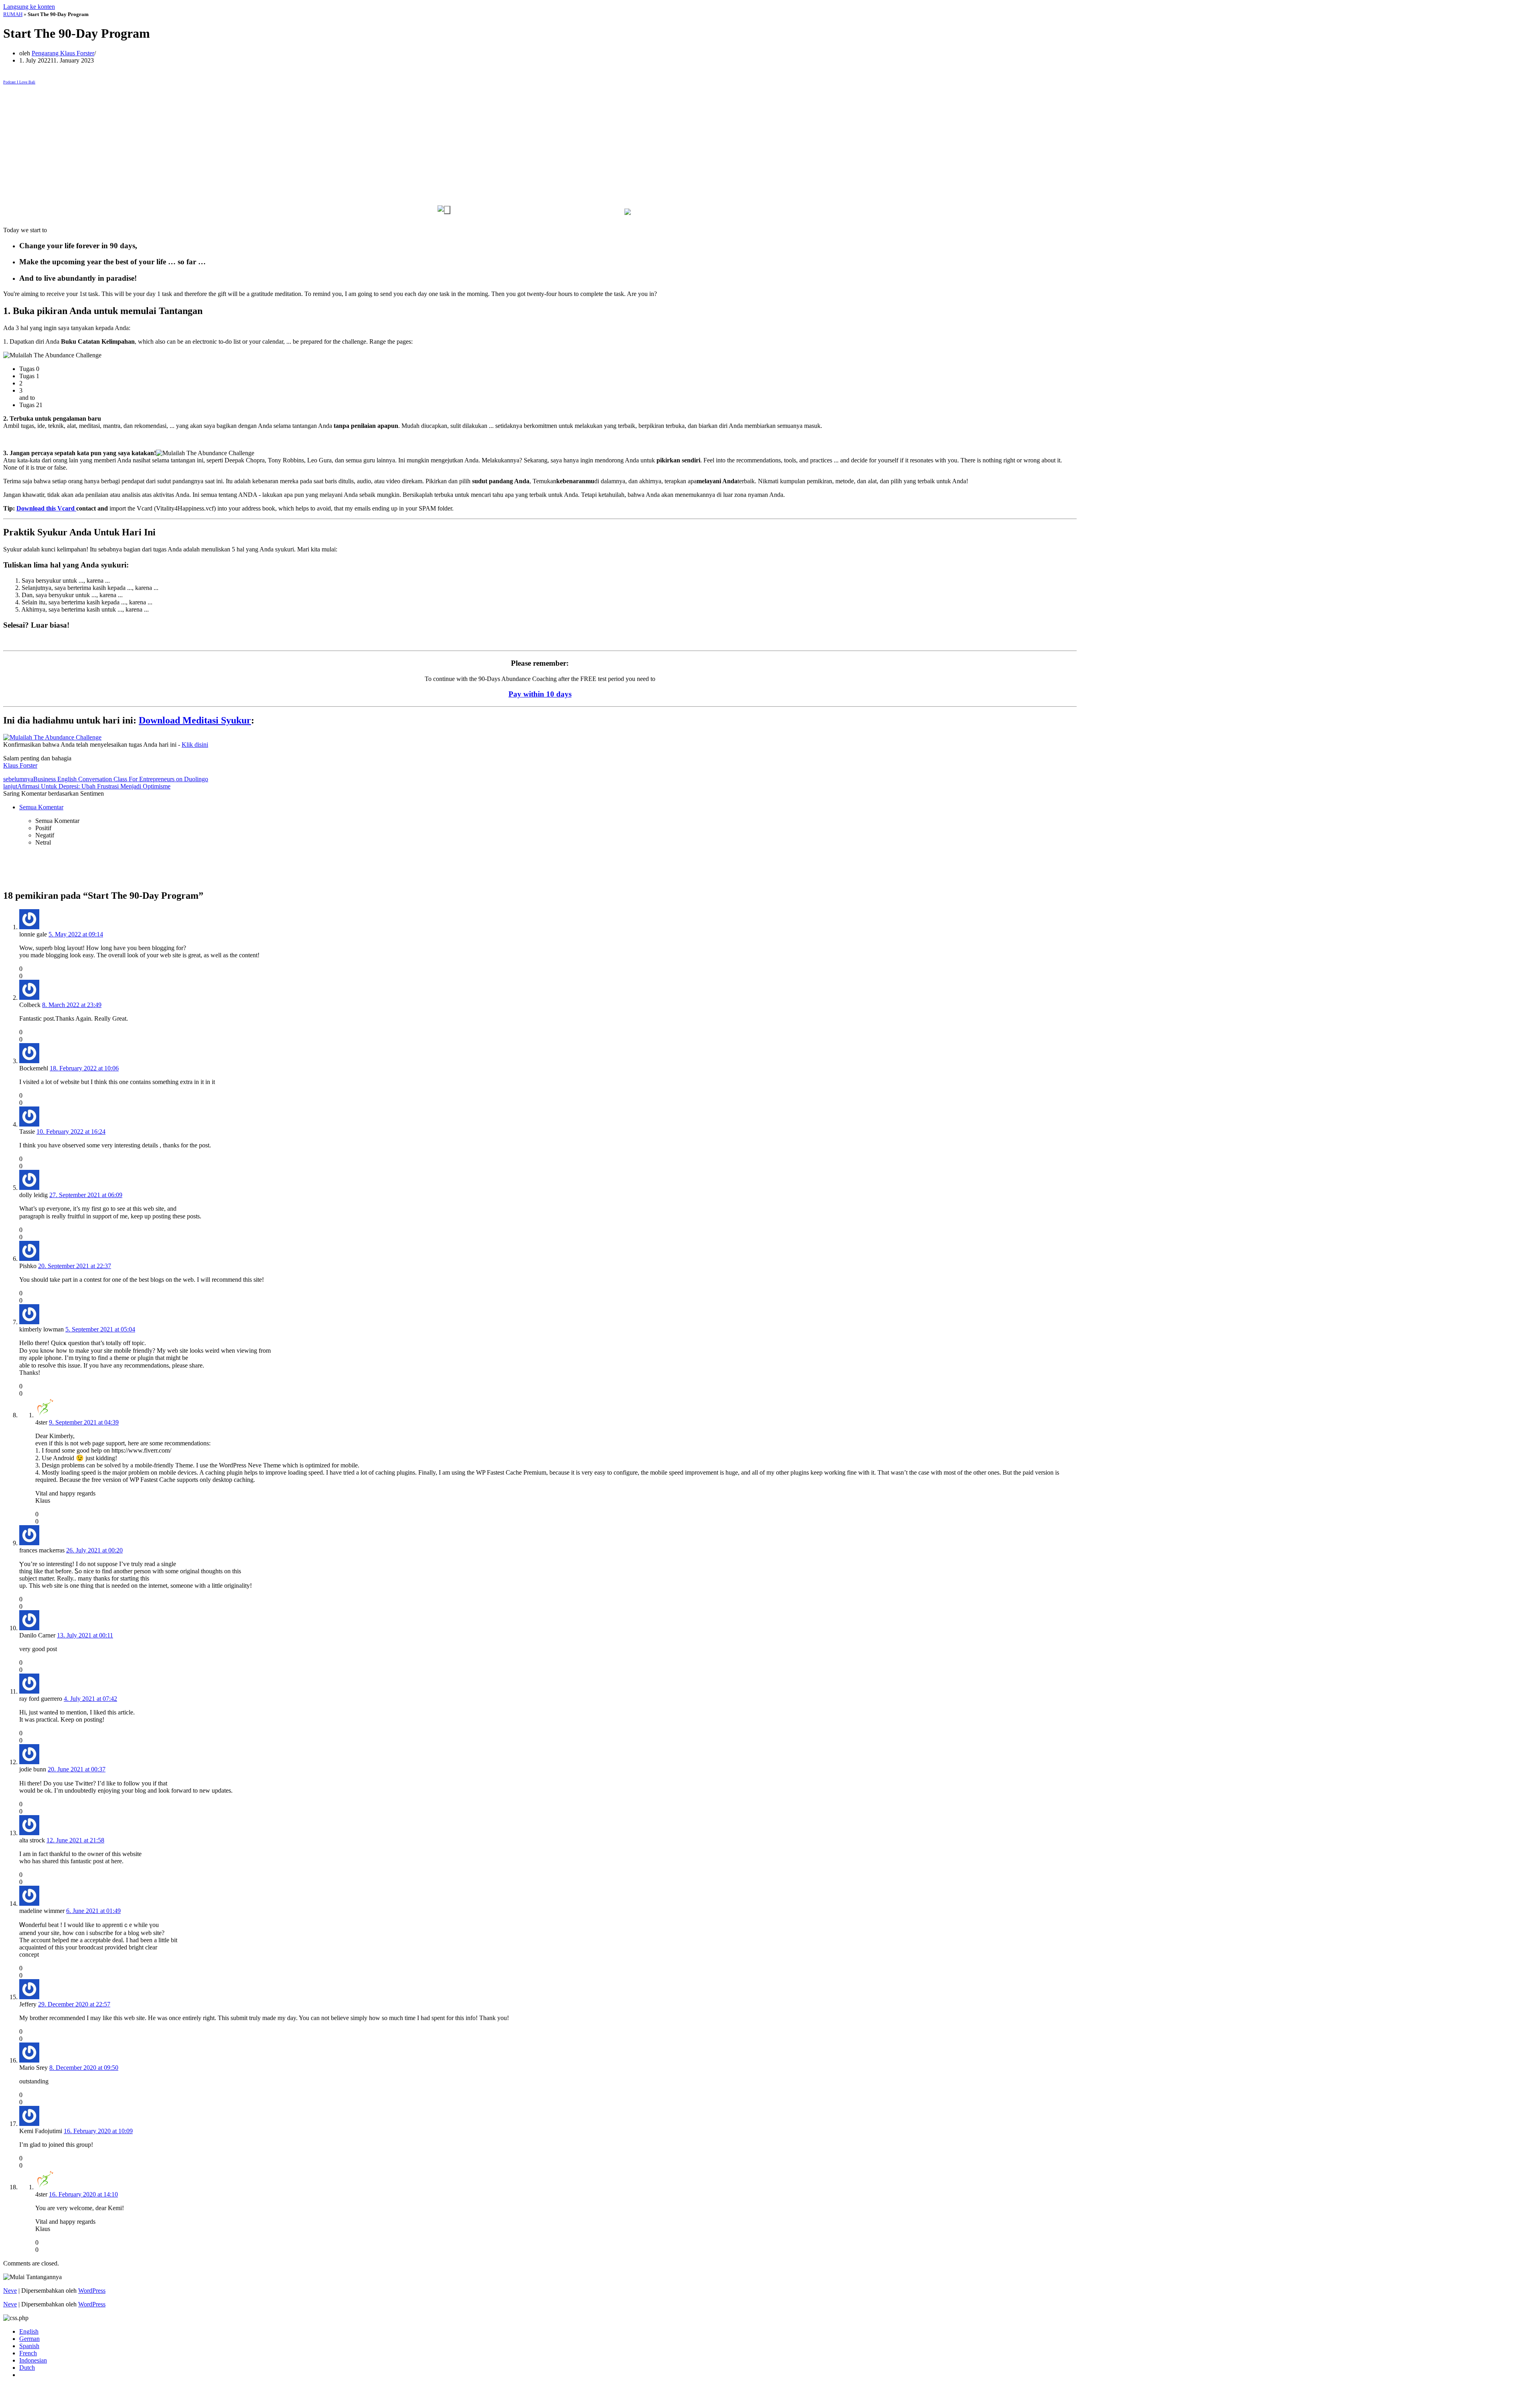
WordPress (92, 2291)
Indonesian (33, 2360)
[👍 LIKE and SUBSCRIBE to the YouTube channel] (444, 210)
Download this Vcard (46, 508)
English (29, 2331)
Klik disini (195, 745)
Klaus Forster (20, 765)
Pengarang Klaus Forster (63, 53)
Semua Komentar (41, 807)
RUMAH (13, 14)
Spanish (29, 2346)
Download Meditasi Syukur (195, 720)
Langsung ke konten (29, 7)
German (29, 2339)
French (28, 2353)
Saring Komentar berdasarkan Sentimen (54, 793)
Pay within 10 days (540, 694)
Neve (10, 2291)
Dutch (27, 2368)
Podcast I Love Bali (19, 82)
